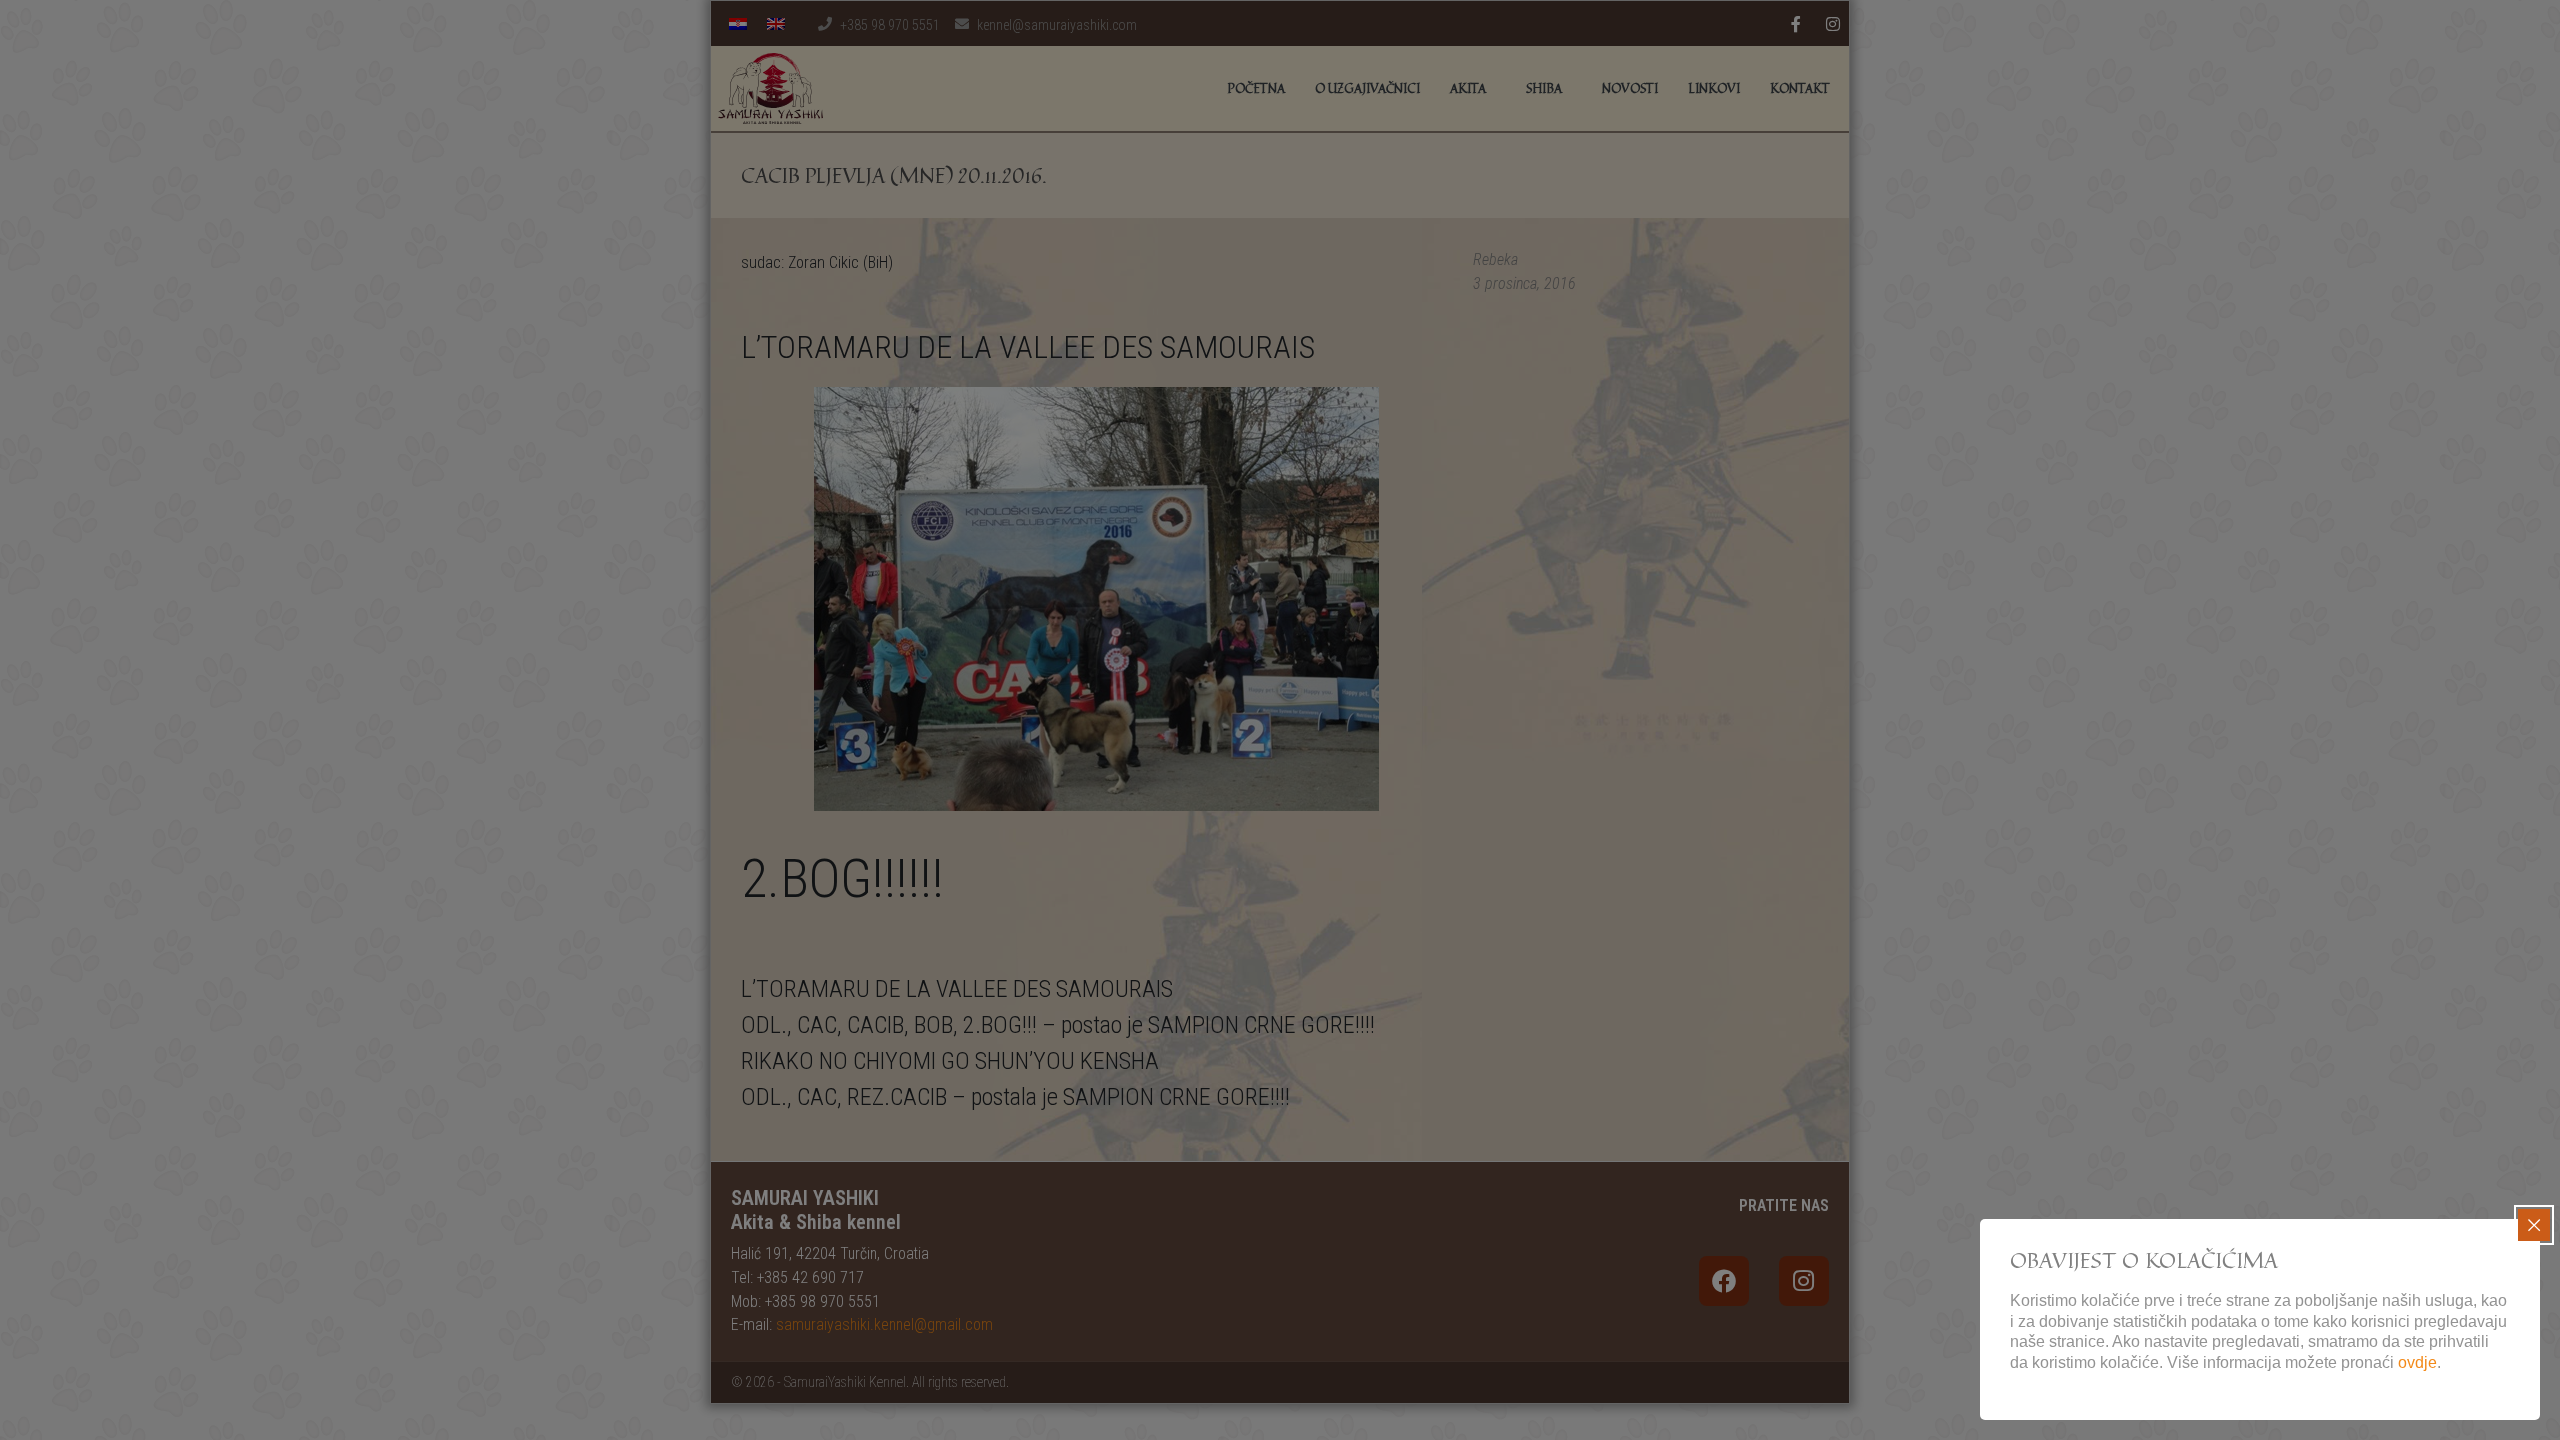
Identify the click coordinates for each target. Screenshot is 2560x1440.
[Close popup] (2534, 1225)
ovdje (2417, 1362)
